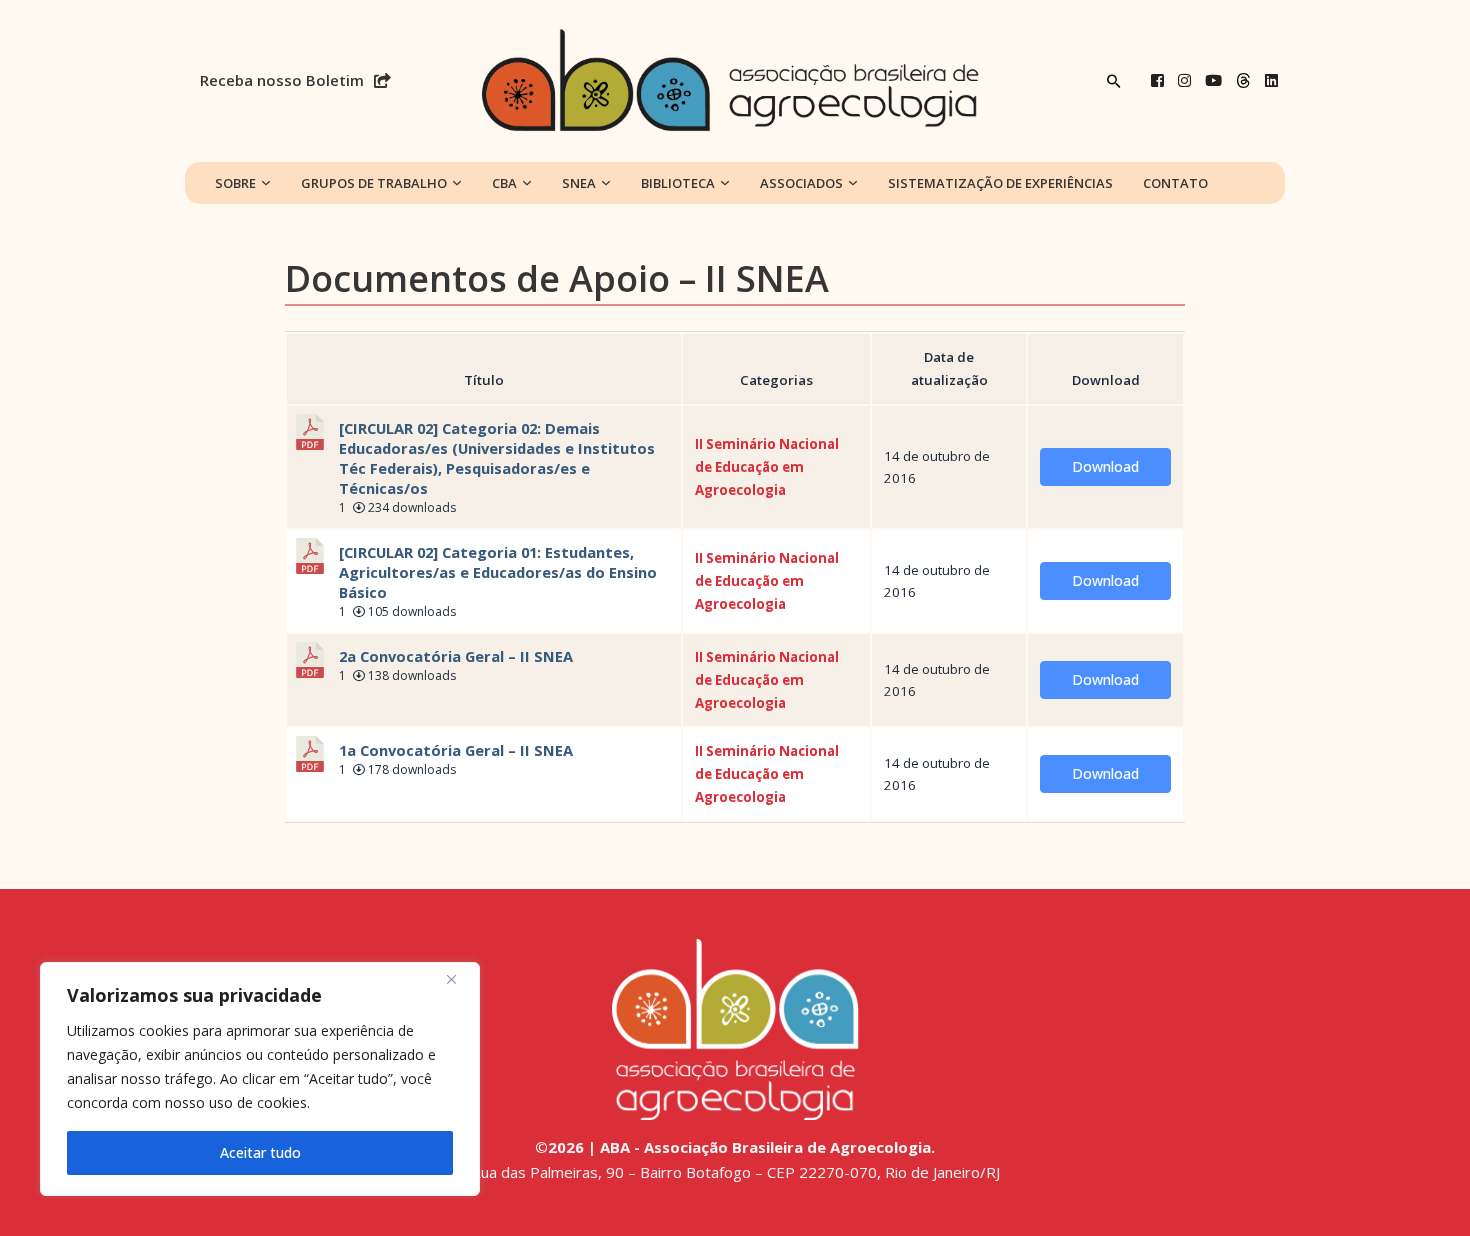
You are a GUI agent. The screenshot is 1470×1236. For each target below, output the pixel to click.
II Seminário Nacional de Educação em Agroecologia (767, 466)
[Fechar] (459, 979)
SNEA (579, 183)
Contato (1175, 183)
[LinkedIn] (1271, 80)
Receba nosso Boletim (282, 80)
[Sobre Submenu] (266, 183)
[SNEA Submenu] (606, 183)
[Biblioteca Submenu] (725, 183)
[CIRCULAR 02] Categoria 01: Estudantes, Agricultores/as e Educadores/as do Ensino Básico (498, 572)
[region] (260, 1079)
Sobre (235, 183)
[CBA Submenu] (527, 183)
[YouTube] (1213, 80)
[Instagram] (1184, 80)
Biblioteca (678, 183)
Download (1105, 466)
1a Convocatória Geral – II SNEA (456, 750)
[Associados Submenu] (853, 183)
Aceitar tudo (260, 1152)
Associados (801, 183)
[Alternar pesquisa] (1114, 81)
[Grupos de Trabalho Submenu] (457, 183)
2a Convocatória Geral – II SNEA (456, 656)
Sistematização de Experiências (1000, 183)
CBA (504, 183)
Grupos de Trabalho (374, 183)
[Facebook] (1157, 80)
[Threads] (1243, 80)
